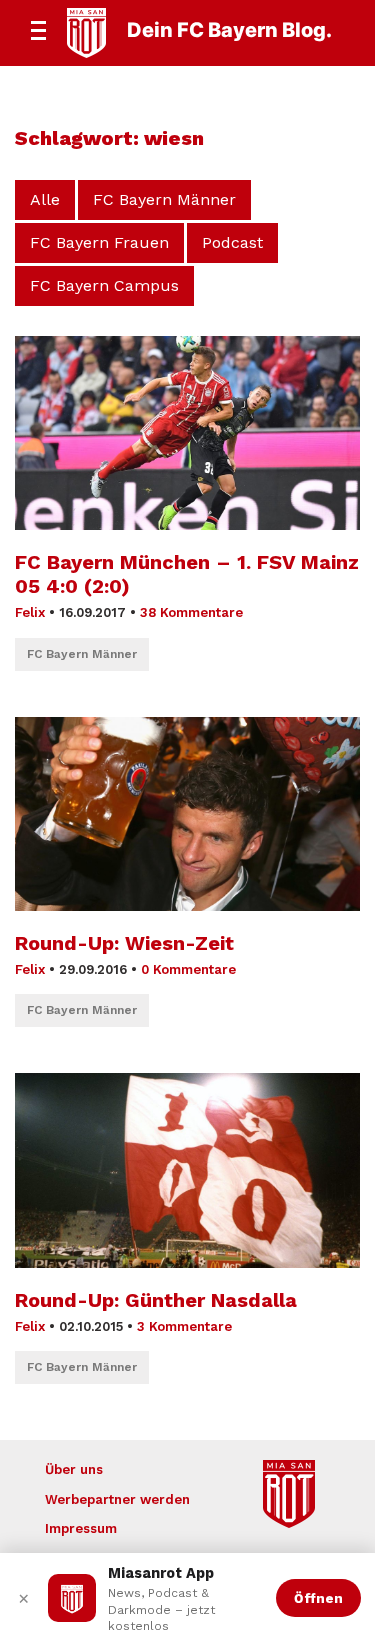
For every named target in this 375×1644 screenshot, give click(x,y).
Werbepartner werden (117, 1499)
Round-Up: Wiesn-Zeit (124, 943)
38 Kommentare (191, 612)
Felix (30, 612)
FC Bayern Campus (104, 285)
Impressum (81, 1528)
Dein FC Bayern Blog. (229, 30)
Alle (45, 199)
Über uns (74, 1469)
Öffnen (318, 1598)
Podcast (232, 242)
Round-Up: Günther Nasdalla (156, 1300)
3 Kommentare (184, 1326)
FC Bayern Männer (164, 199)
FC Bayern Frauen (99, 242)
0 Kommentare (188, 969)
